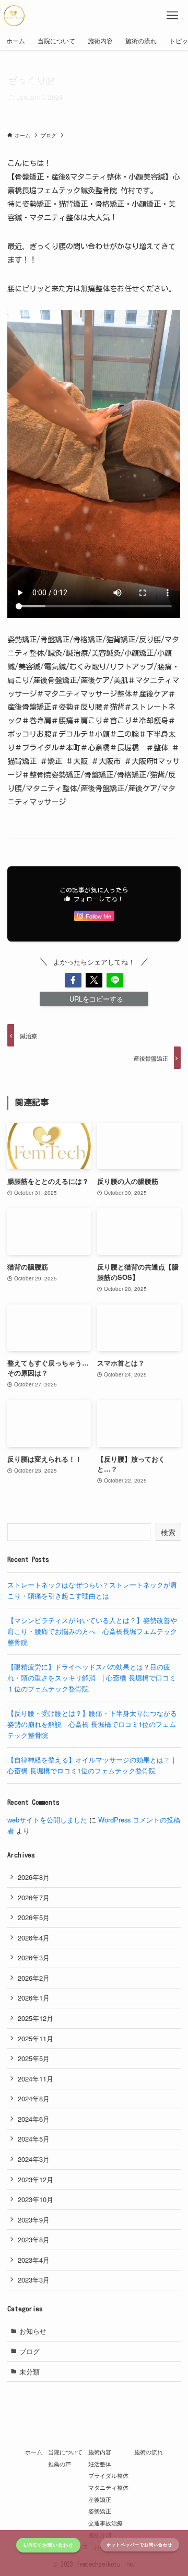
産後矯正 (100, 2499)
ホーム (34, 2452)
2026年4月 (34, 1938)
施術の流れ (149, 2452)
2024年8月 (34, 2098)
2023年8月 (34, 2239)
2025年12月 (36, 2018)
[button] (73, 980)
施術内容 (100, 2452)
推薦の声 (60, 2464)
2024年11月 (36, 2079)
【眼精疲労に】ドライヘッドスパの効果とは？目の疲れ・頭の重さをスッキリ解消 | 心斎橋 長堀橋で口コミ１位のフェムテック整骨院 (92, 1677)
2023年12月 (36, 2179)
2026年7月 (34, 1897)
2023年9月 (34, 2220)
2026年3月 (34, 1957)
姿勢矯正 (100, 2511)
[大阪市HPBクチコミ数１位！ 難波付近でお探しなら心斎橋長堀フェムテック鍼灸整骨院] (14, 16)
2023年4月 (34, 2260)
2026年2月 (34, 1978)
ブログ (30, 2351)
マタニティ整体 (108, 2487)
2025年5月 (34, 2058)
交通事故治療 (105, 2523)
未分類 (30, 2372)
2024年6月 (34, 2119)
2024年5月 (34, 2139)
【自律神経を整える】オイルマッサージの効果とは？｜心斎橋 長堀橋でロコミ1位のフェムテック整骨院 (92, 1765)
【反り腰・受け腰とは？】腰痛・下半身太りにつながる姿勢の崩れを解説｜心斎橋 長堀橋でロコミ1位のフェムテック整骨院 (92, 1724)
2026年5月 (34, 1917)
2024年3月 (34, 2159)
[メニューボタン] (172, 16)
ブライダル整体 (108, 2475)
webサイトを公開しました (47, 1820)
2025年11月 (36, 2038)
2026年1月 (34, 1998)
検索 (168, 1532)
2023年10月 (36, 2199)
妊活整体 (100, 2464)
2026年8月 (34, 1877)
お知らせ (33, 2331)
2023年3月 (34, 2280)
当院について (65, 2452)
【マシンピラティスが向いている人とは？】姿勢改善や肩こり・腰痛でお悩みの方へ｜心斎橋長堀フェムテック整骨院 (92, 1631)
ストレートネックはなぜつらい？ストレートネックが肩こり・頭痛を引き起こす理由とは (92, 1590)
